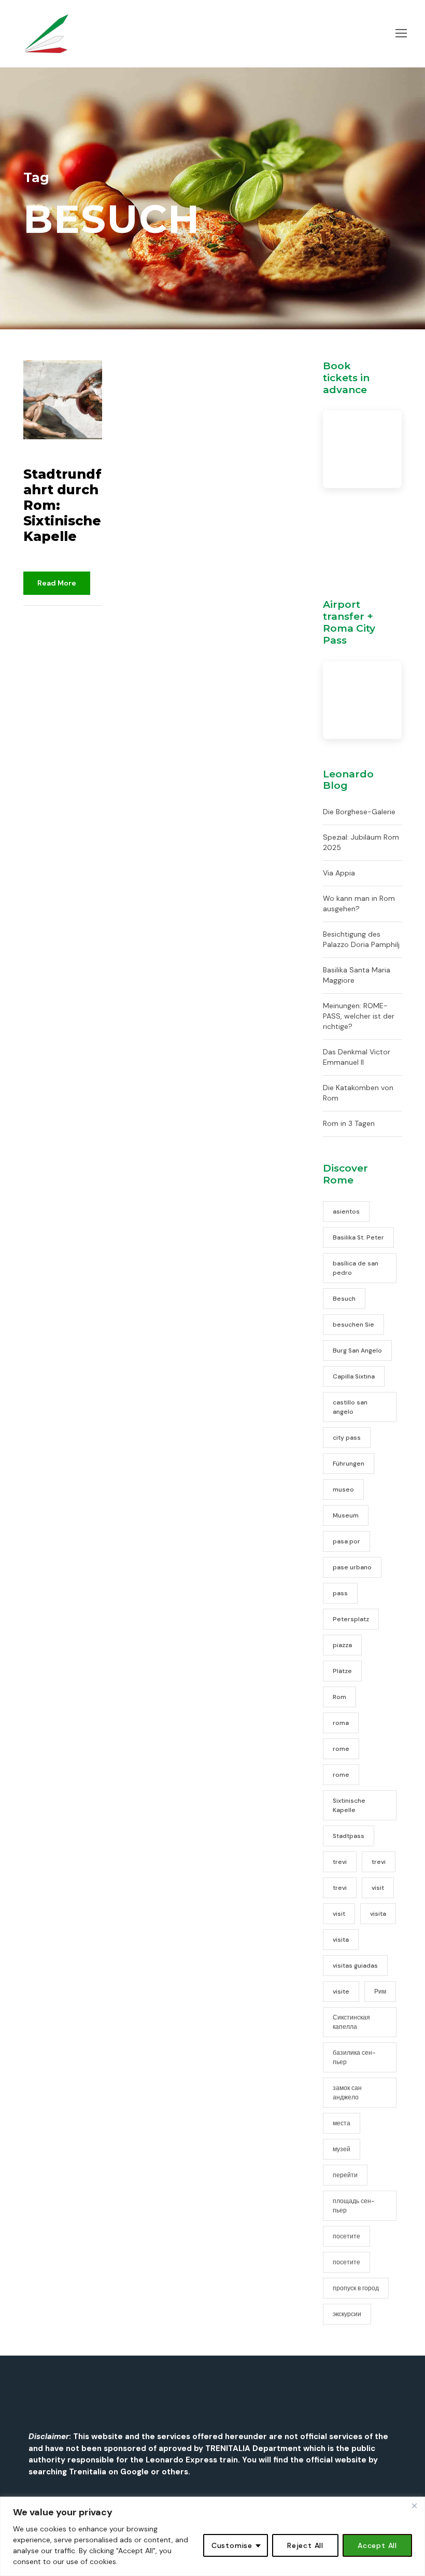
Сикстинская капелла (351, 2022)
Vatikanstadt (44, 640)
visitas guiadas (355, 1966)
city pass (347, 1438)
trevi (340, 1862)
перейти (345, 2175)
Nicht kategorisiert (68, 629)
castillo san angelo (350, 1407)
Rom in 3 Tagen (349, 1123)
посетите (346, 2236)
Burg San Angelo (357, 1350)
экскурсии (347, 2314)
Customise (232, 2545)
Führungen (349, 1464)
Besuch (344, 1299)
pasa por (346, 1541)
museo (343, 1489)
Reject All (305, 2545)
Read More (57, 583)
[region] (212, 2536)
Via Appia (339, 873)
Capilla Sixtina (354, 1376)
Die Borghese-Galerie (359, 812)
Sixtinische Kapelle (349, 1805)
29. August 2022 (56, 458)
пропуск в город (356, 2288)
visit (378, 1888)
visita (378, 1914)
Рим (380, 1992)
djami (46, 618)
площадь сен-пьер (354, 2206)
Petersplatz (351, 1619)
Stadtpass (349, 1836)
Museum (346, 1515)
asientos (346, 1212)
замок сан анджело (347, 2093)
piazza (342, 1645)
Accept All (377, 2545)
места (342, 2123)
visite (341, 1992)
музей (342, 2149)
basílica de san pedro (356, 1268)
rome (341, 1749)
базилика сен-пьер (354, 2057)
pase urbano (352, 1567)
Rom (339, 1697)
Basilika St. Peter (358, 1237)
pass (340, 1593)
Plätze (342, 1671)
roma (341, 1723)
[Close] (414, 2505)
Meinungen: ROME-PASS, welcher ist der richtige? (359, 1016)
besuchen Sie (353, 1325)
